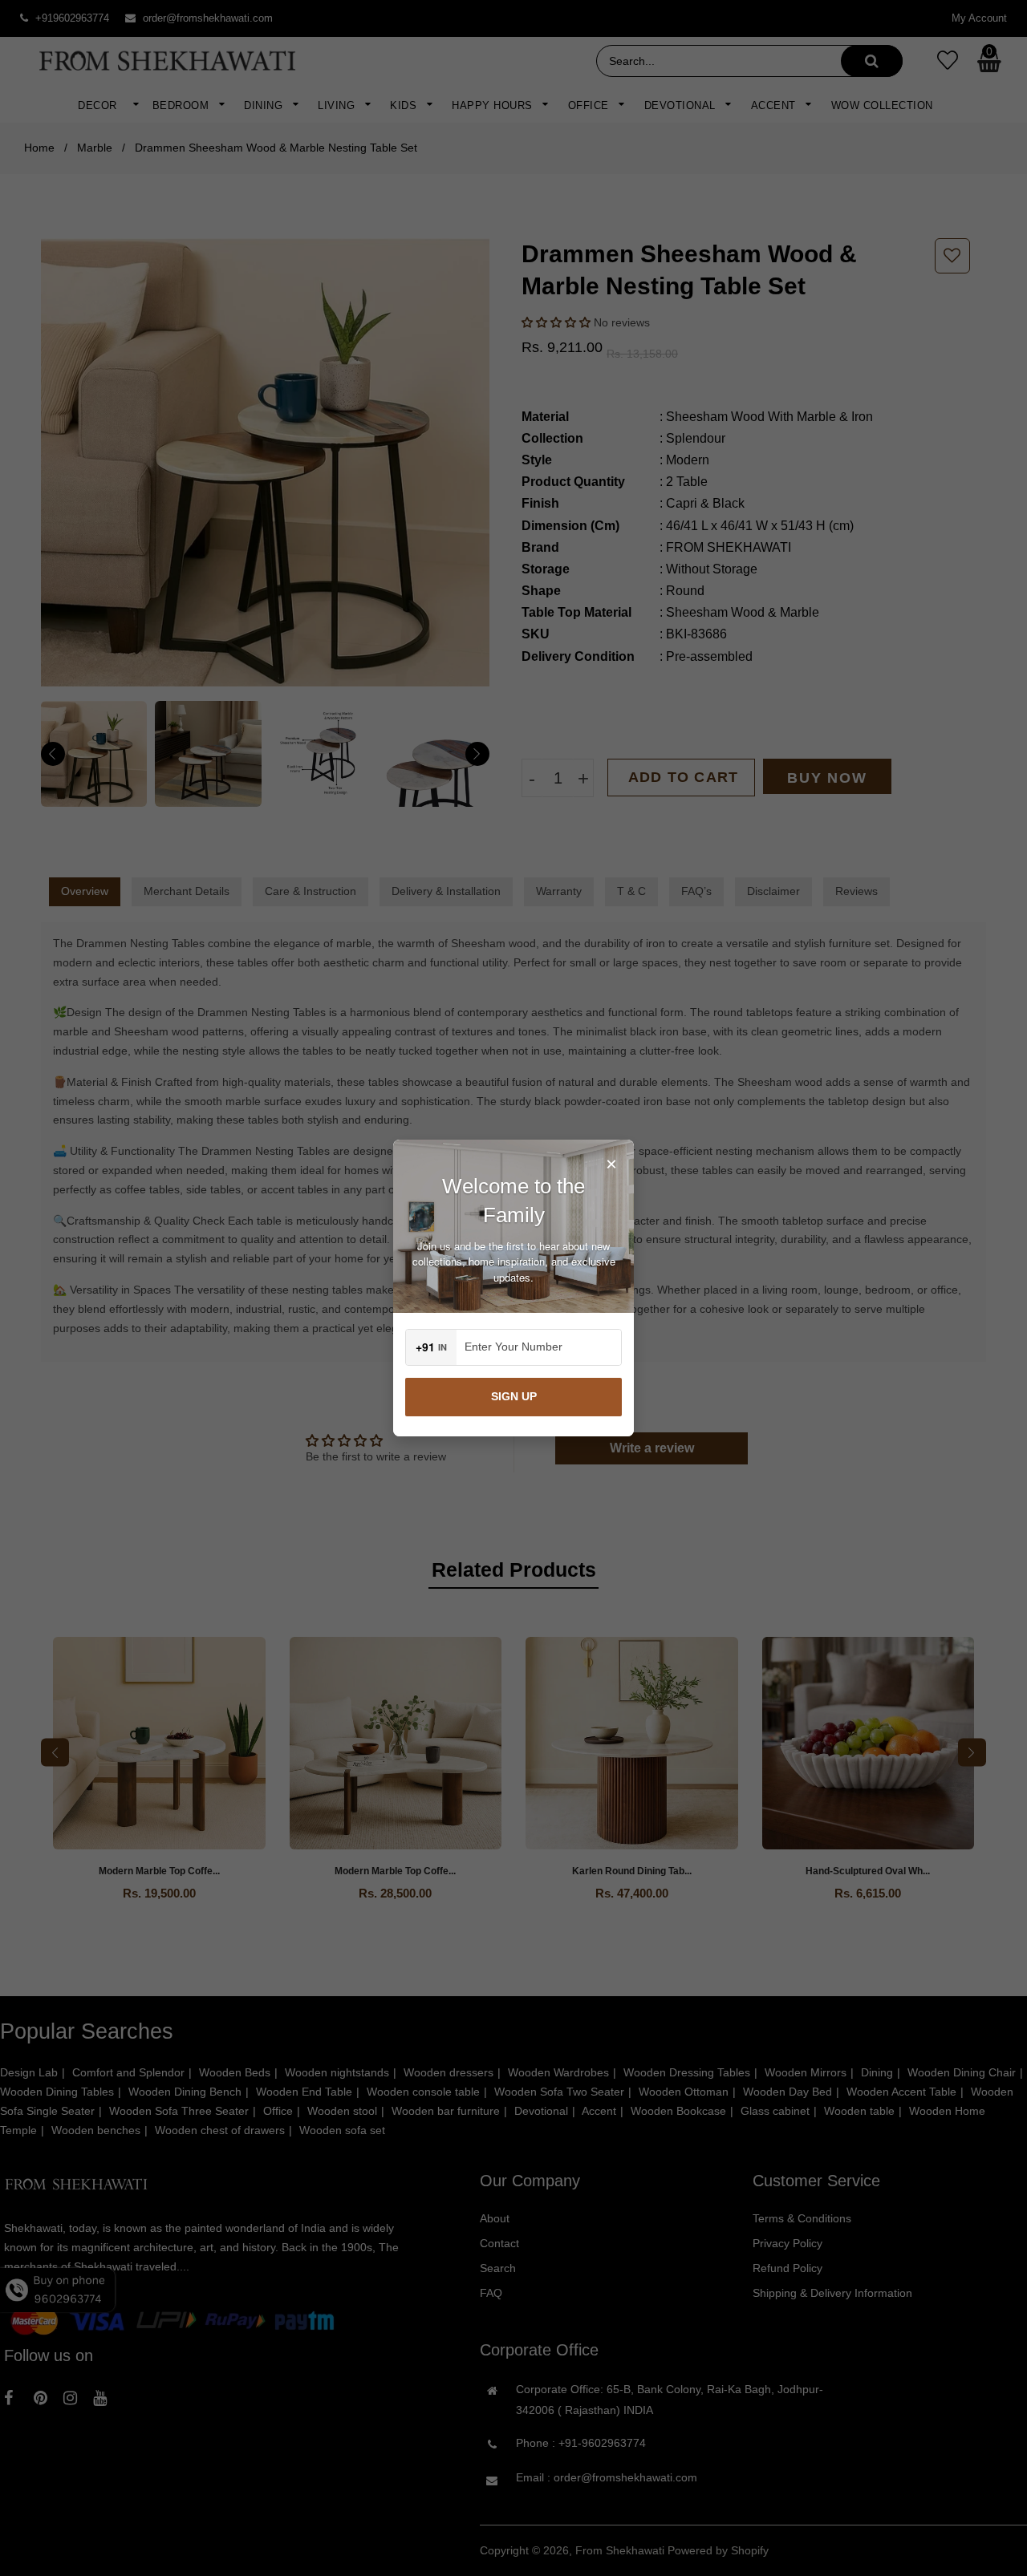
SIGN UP (514, 1396)
